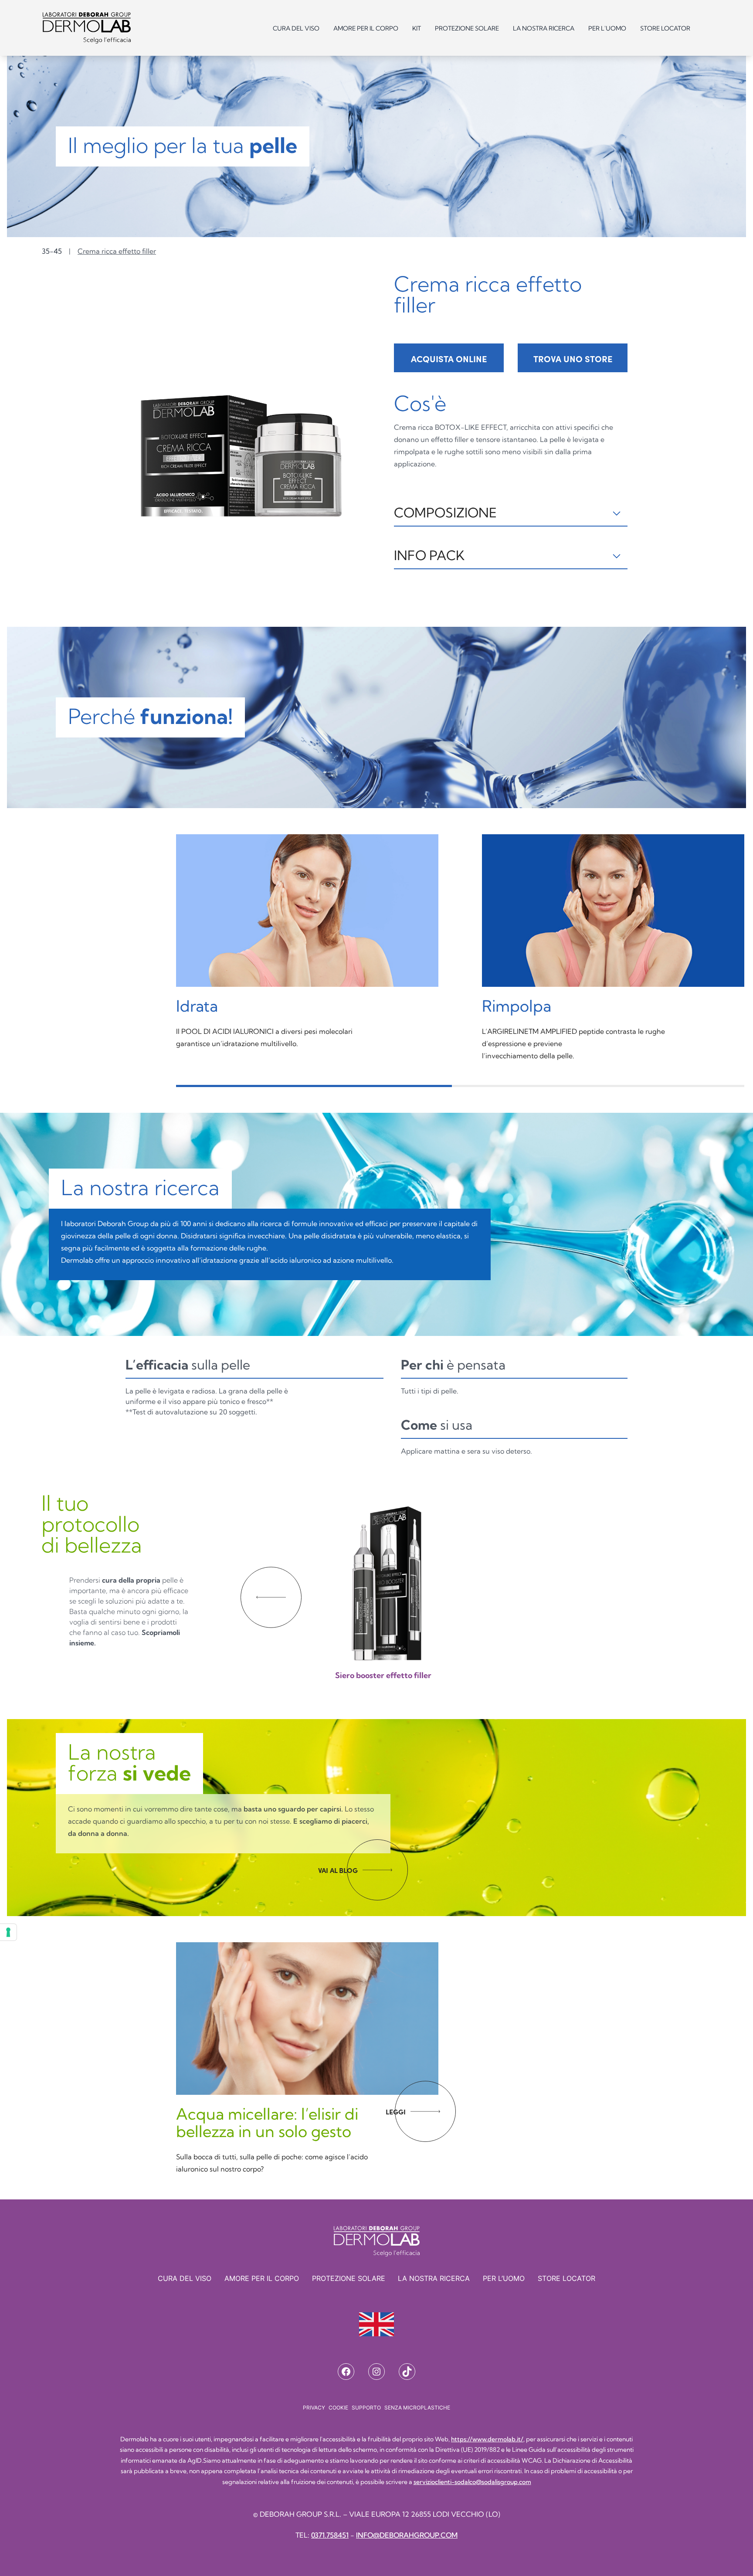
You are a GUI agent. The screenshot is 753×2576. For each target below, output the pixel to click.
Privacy (314, 2408)
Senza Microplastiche (417, 2408)
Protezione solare (467, 28)
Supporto (366, 2408)
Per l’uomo (504, 2278)
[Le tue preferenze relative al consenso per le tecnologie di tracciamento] (8, 1932)
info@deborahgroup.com (407, 2535)
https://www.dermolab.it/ (487, 2439)
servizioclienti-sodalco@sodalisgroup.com (472, 2482)
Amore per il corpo (366, 28)
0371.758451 (330, 2535)
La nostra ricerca (544, 28)
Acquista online (449, 359)
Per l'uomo (607, 28)
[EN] (376, 2324)
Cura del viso (296, 28)
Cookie (338, 2408)
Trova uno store (573, 359)
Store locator (665, 28)
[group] (385, 1585)
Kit (417, 28)
